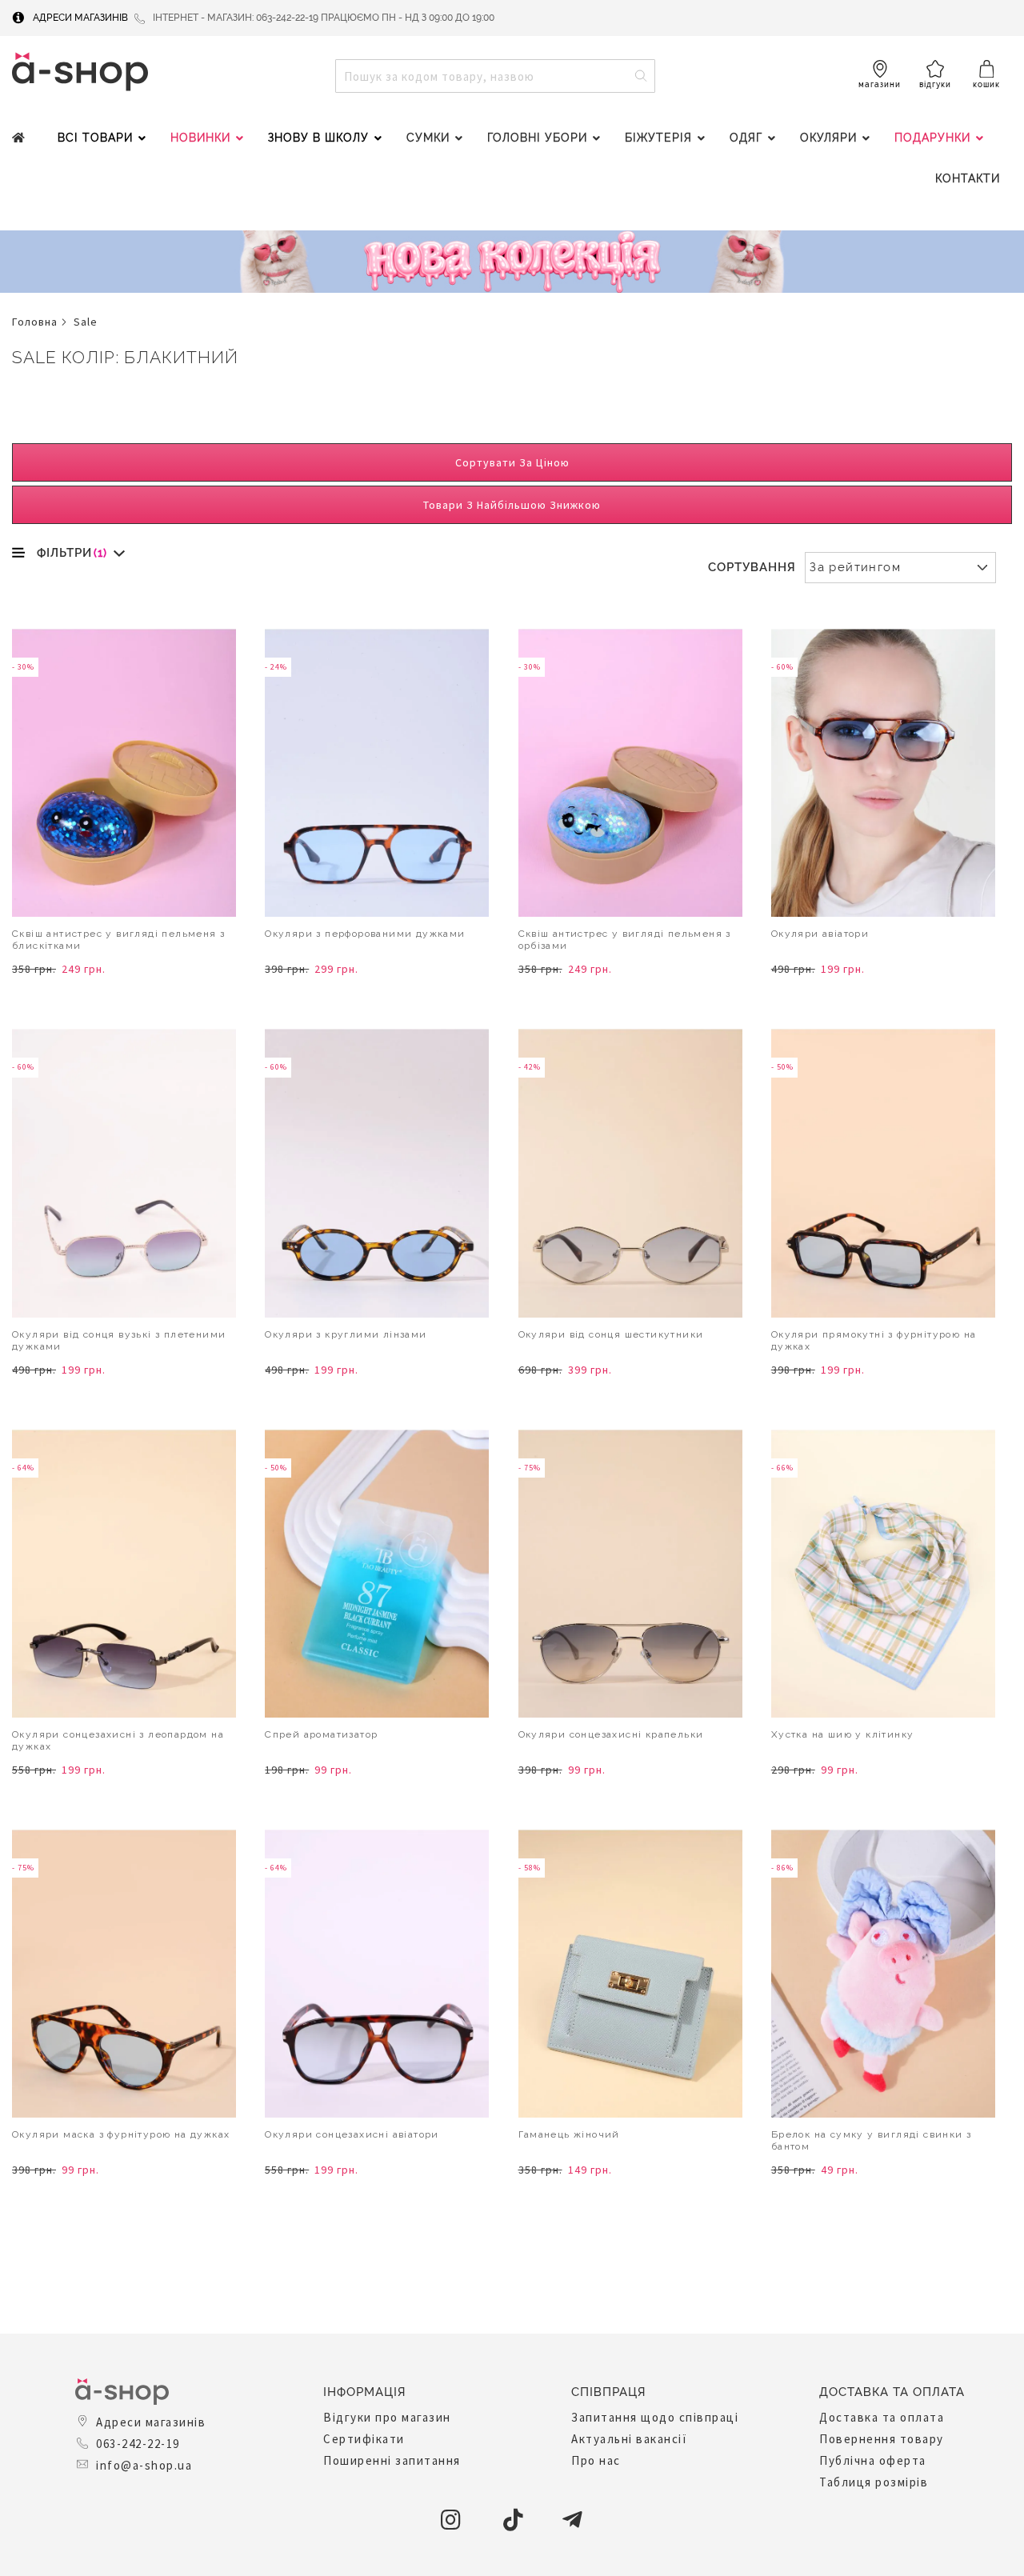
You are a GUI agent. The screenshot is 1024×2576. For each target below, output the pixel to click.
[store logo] (80, 72)
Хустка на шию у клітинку (843, 1734)
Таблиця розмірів (874, 2482)
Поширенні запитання (392, 2460)
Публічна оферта (873, 2460)
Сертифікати (364, 2439)
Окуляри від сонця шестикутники (611, 1334)
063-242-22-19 (138, 2444)
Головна (35, 322)
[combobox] (495, 76)
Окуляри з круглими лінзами (346, 1334)
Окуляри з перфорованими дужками (365, 934)
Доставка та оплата (882, 2417)
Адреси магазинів (80, 18)
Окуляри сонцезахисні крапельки (611, 1734)
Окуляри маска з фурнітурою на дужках (121, 2134)
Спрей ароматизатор (321, 1734)
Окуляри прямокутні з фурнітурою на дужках (874, 1340)
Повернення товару (882, 2439)
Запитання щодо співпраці (655, 2417)
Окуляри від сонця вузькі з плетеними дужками (119, 1340)
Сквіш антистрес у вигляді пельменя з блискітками (118, 940)
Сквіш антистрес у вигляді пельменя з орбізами (625, 940)
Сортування (752, 567)
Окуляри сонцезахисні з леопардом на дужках (118, 1740)
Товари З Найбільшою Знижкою (512, 505)
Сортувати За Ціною (512, 462)
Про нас (596, 2460)
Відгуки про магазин (387, 2417)
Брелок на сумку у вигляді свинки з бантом (872, 2140)
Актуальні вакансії (629, 2439)
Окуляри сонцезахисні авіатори (352, 2134)
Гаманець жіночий (569, 2134)
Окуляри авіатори (820, 934)
